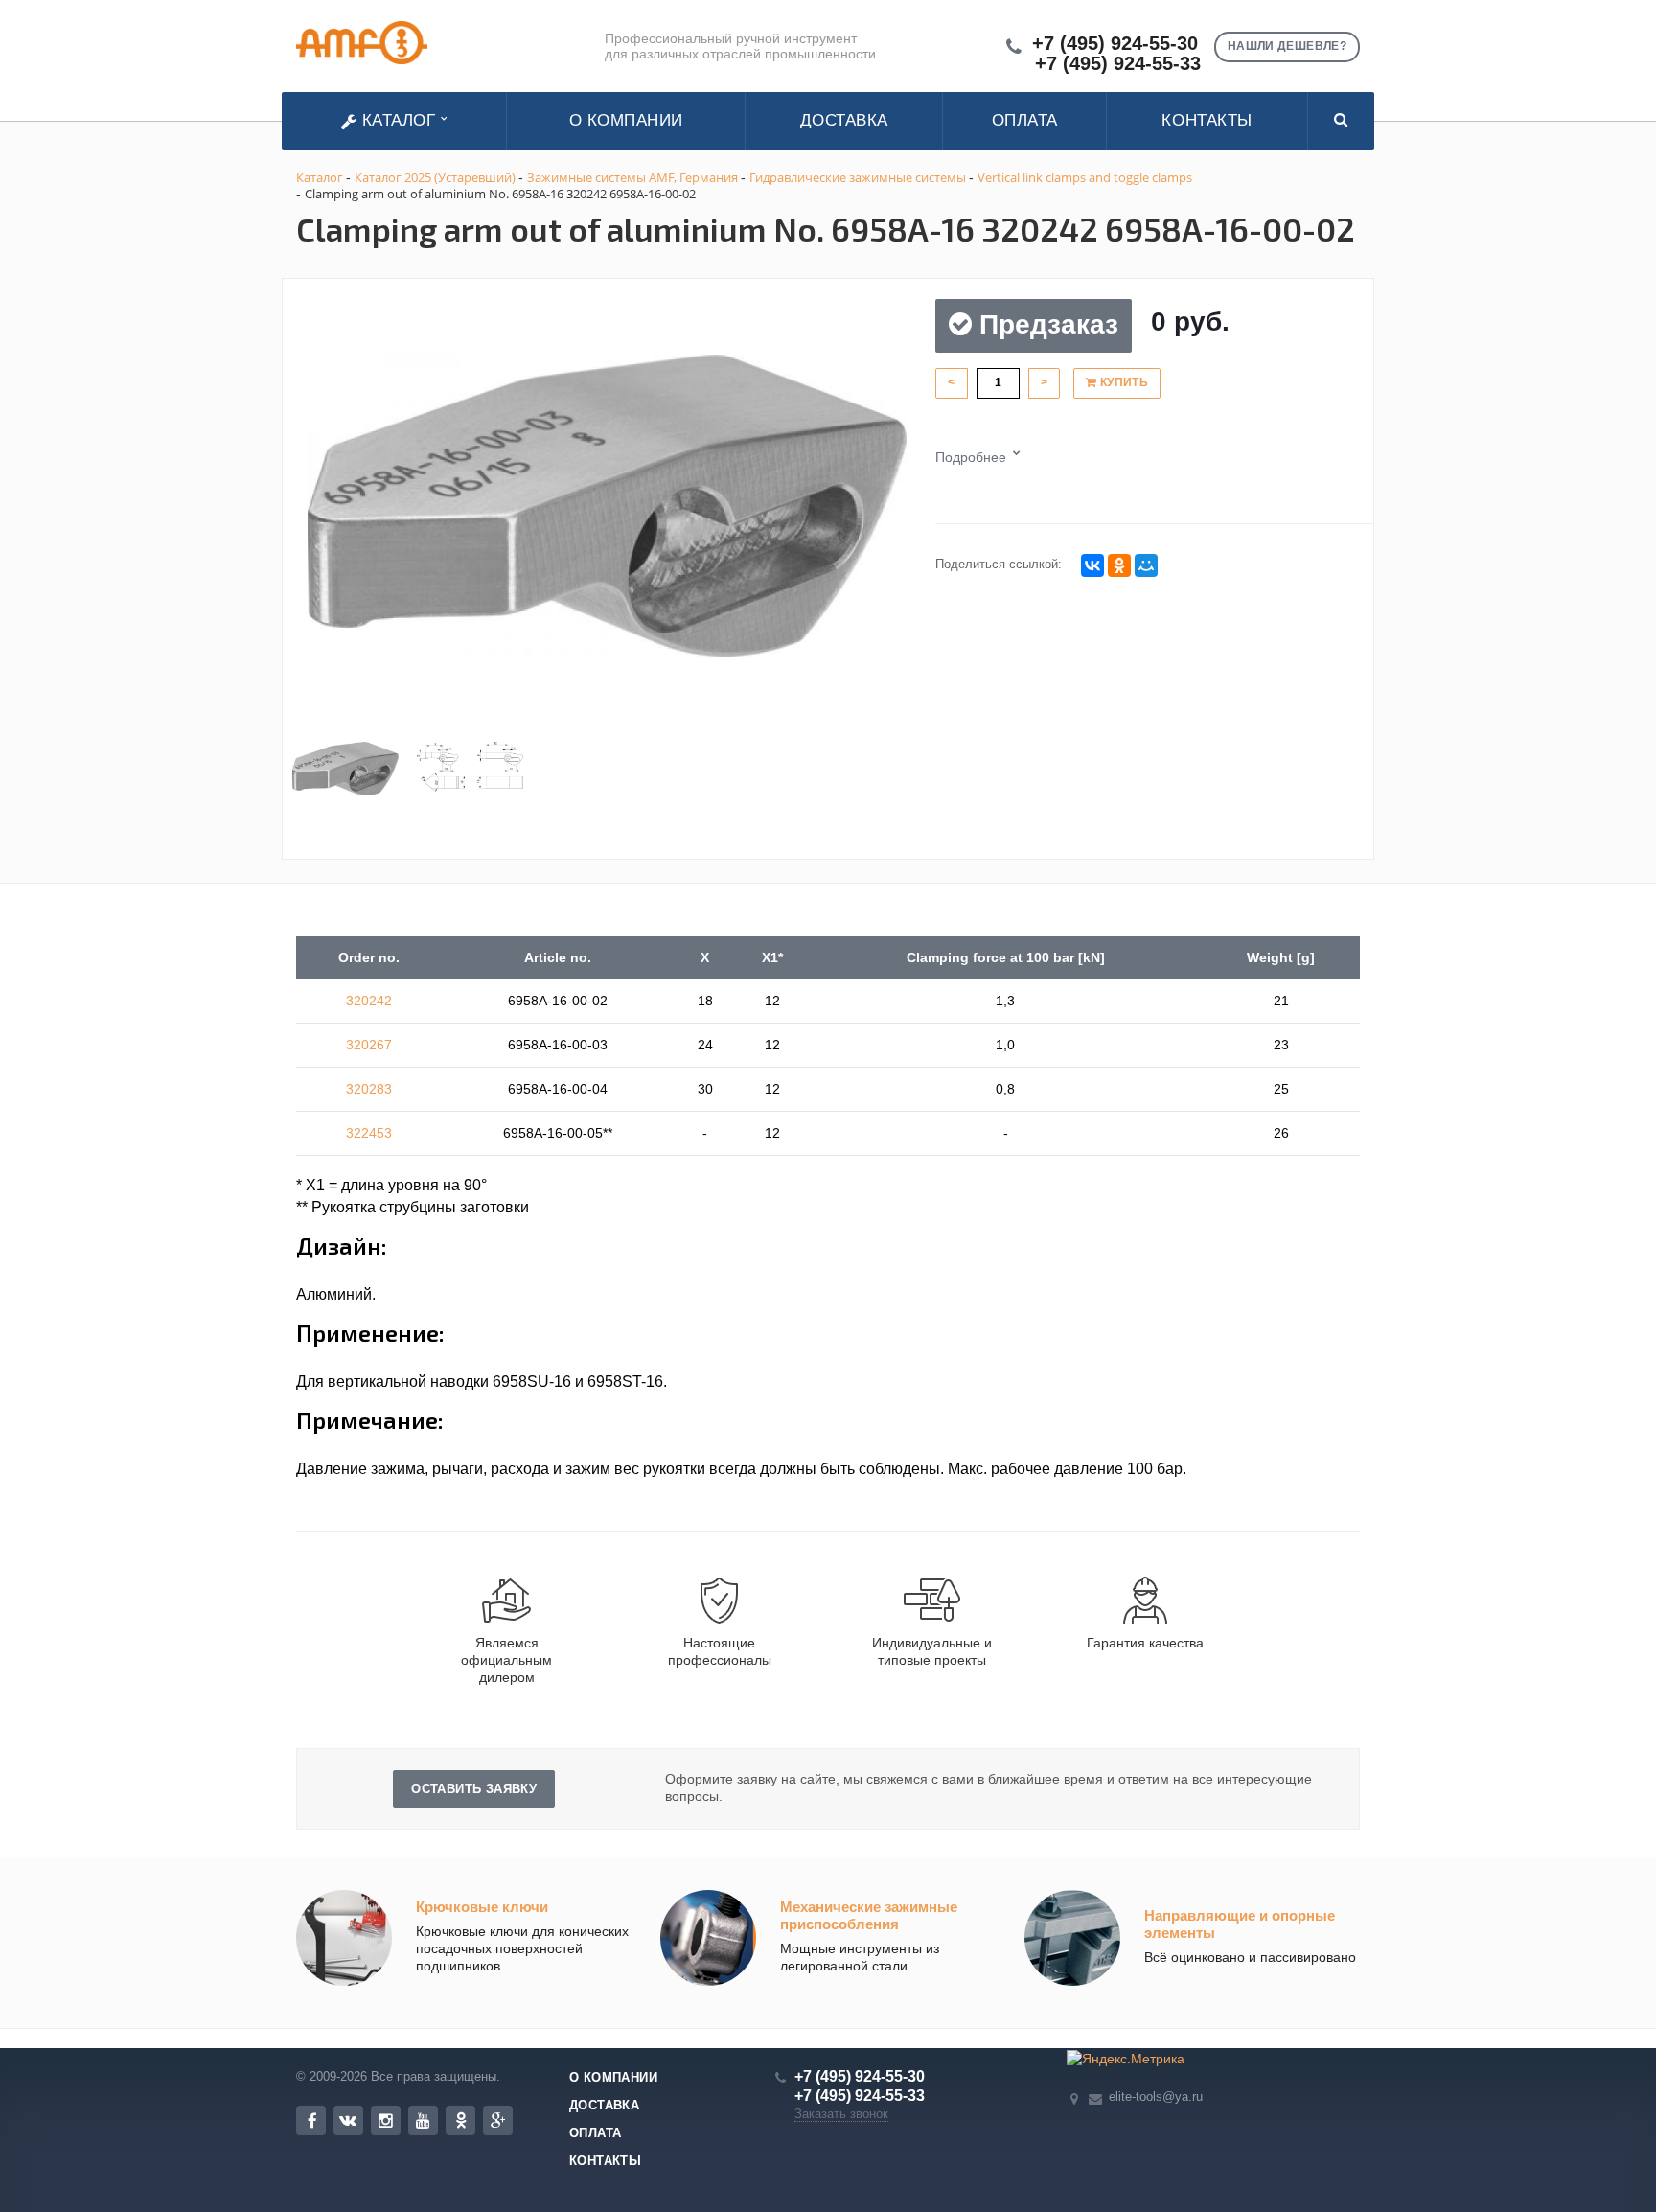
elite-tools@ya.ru (1156, 2096)
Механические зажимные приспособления (869, 1915)
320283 (369, 1089)
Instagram (386, 2120)
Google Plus (498, 2120)
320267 (369, 1045)
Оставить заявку (474, 1789)
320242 (369, 1001)
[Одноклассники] (1119, 565)
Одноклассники (460, 2120)
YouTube (423, 2120)
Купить (1122, 382)
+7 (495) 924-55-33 (1118, 64)
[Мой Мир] (1146, 565)
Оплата (1025, 120)
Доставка (844, 120)
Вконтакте (348, 2120)
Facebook (311, 2120)
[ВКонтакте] (1092, 565)
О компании (626, 120)
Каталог (399, 120)
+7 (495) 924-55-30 (1115, 44)
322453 (369, 1133)
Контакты (1207, 120)
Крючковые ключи (482, 1907)
